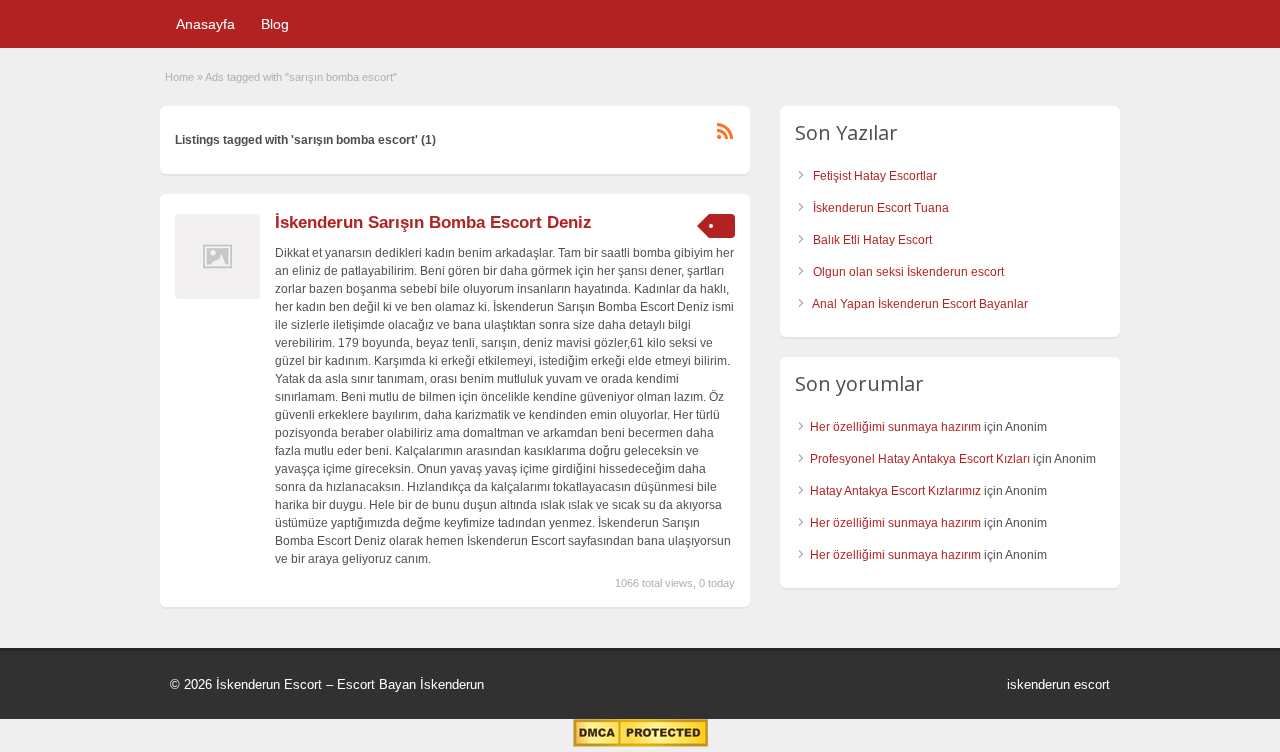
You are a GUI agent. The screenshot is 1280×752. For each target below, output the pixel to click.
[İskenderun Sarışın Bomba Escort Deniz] (217, 295)
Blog (275, 24)
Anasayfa (205, 24)
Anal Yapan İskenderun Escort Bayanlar (920, 304)
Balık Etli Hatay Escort (872, 240)
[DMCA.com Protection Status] (640, 743)
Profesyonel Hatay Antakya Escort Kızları (920, 459)
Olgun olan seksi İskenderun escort (908, 272)
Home (179, 77)
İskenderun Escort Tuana (881, 208)
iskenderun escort (1058, 684)
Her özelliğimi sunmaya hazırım (895, 427)
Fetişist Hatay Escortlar (875, 176)
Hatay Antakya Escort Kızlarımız (895, 491)
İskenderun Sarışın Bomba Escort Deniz (433, 222)
